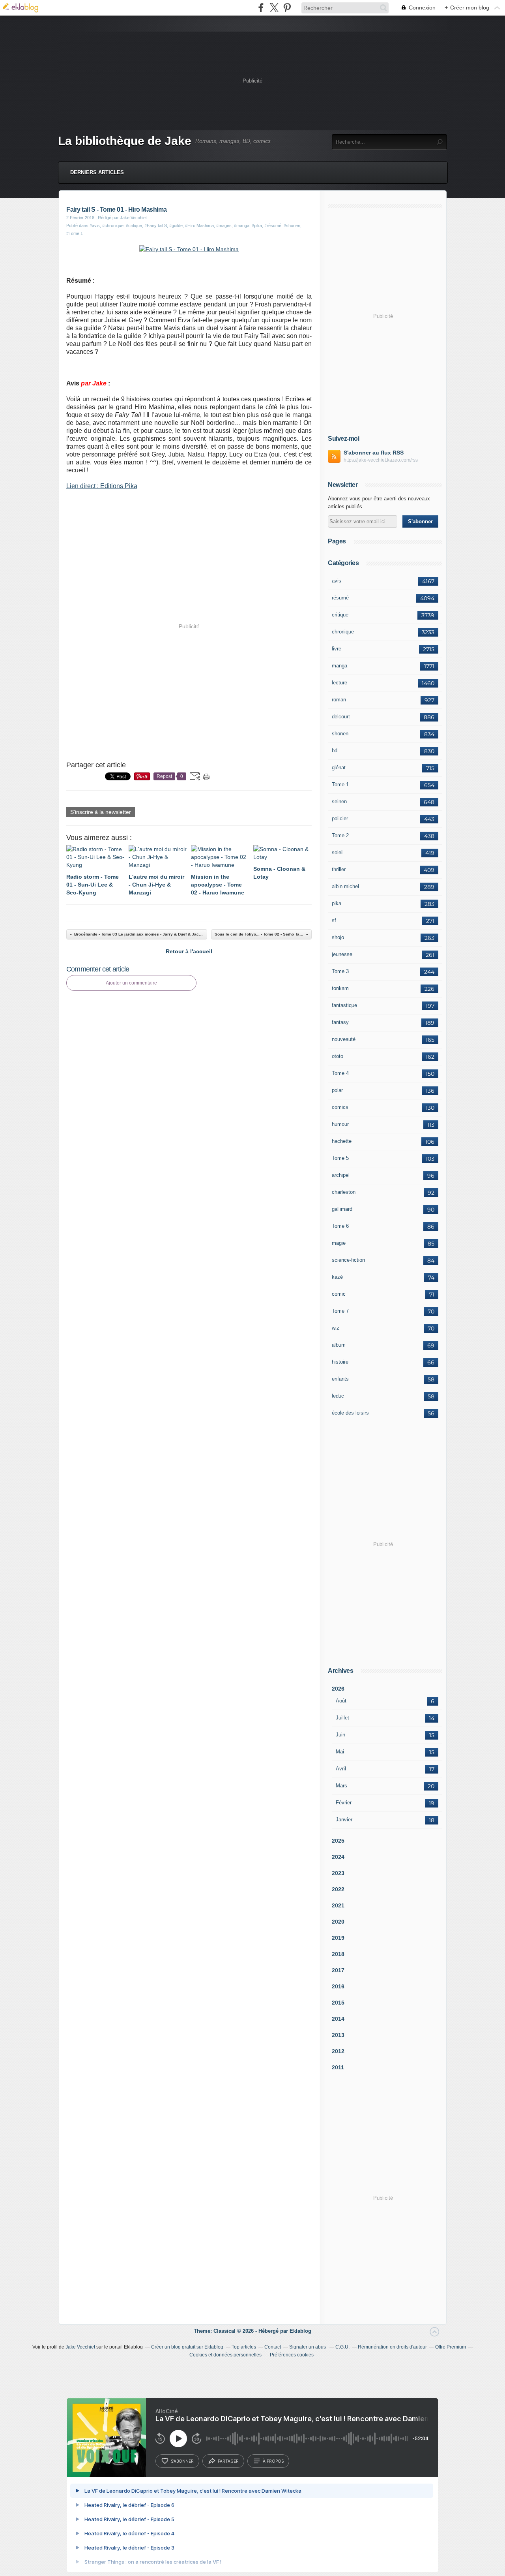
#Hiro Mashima (199, 225)
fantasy (340, 1022)
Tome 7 (340, 1311)
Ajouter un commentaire (131, 983)
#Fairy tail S (156, 225)
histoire (340, 1362)
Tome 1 (340, 784)
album (339, 1345)
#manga (242, 225)
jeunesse (342, 954)
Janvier (344, 1820)
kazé (337, 1277)
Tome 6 (340, 1226)
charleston (344, 1192)
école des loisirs (350, 1413)
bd (335, 751)
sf (334, 920)
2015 (338, 2003)
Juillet (342, 1718)
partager (228, 2461)
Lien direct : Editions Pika (102, 486)
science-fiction (348, 1260)
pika (337, 903)
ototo (338, 1056)
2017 (338, 1970)
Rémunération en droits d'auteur (392, 2347)
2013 (338, 2035)
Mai (340, 1752)
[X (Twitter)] (274, 8)
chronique (343, 632)
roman (339, 700)
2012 (338, 2051)
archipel (341, 1175)
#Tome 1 (75, 233)
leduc (338, 1396)
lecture (339, 683)
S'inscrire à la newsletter (101, 812)
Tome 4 (340, 1073)
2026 (338, 1689)
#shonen (292, 225)
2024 (338, 1857)
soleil (338, 852)
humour (340, 1124)
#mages (224, 225)
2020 (338, 1922)
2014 (338, 2019)
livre (337, 649)
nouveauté (344, 1039)
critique (340, 615)
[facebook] (261, 8)
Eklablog (300, 2331)
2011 (338, 2067)
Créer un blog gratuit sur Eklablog (187, 2347)
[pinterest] (287, 8)
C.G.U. (342, 2347)
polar (337, 1090)
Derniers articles (97, 172)
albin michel (345, 886)
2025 (338, 1841)
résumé (340, 598)
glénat (339, 768)
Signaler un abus (308, 2347)
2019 (338, 1938)
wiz (336, 1328)
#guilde (176, 225)
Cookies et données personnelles (225, 2355)
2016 (338, 1986)
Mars (341, 1786)
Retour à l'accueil (189, 951)
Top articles (244, 2347)
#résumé (273, 225)
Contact (273, 2347)
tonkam (340, 988)
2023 (338, 1873)
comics (340, 1107)
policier (340, 818)
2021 (338, 1905)
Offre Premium (451, 2347)
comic (339, 1294)
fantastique (344, 1005)
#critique (134, 225)
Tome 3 (340, 971)
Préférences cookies (292, 2355)
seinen (339, 801)
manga (339, 666)
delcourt (341, 717)
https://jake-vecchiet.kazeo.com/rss (381, 460)
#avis (95, 225)
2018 (338, 1954)
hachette (342, 1141)
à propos (273, 2461)
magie (339, 1243)
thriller (339, 869)
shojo (338, 937)
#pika (257, 225)
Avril (341, 1769)
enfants (340, 1379)
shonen (340, 734)
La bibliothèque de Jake (125, 141)
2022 (338, 1889)
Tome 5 (340, 1158)
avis (337, 581)
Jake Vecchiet (80, 2347)
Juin (340, 1735)
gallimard (342, 1209)
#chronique (113, 225)
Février (344, 1803)
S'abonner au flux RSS (374, 453)
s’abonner (182, 2461)
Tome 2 (340, 835)
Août (341, 1701)
